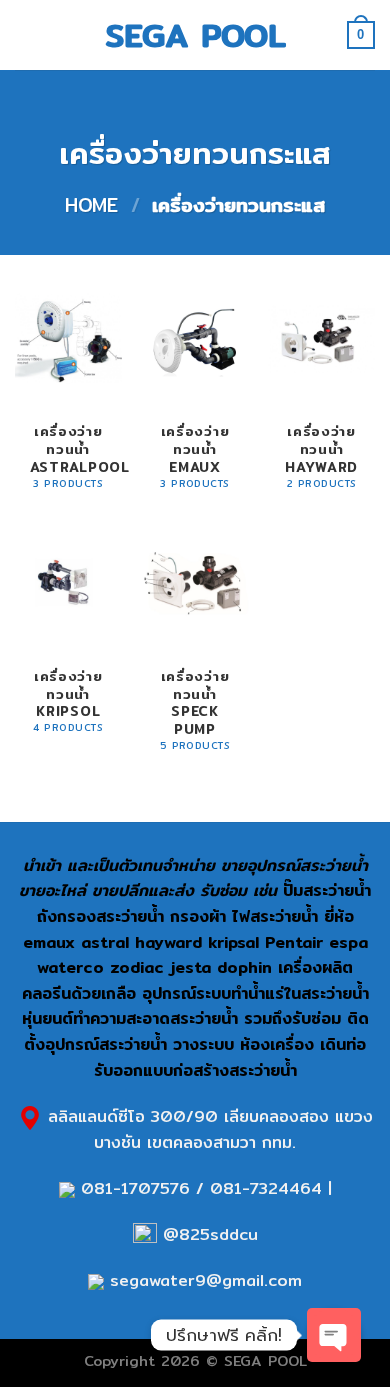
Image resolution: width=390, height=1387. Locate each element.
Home (91, 205)
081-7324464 (266, 1188)
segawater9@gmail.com (203, 1280)
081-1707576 (135, 1188)
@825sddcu (207, 1234)
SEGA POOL (195, 35)
